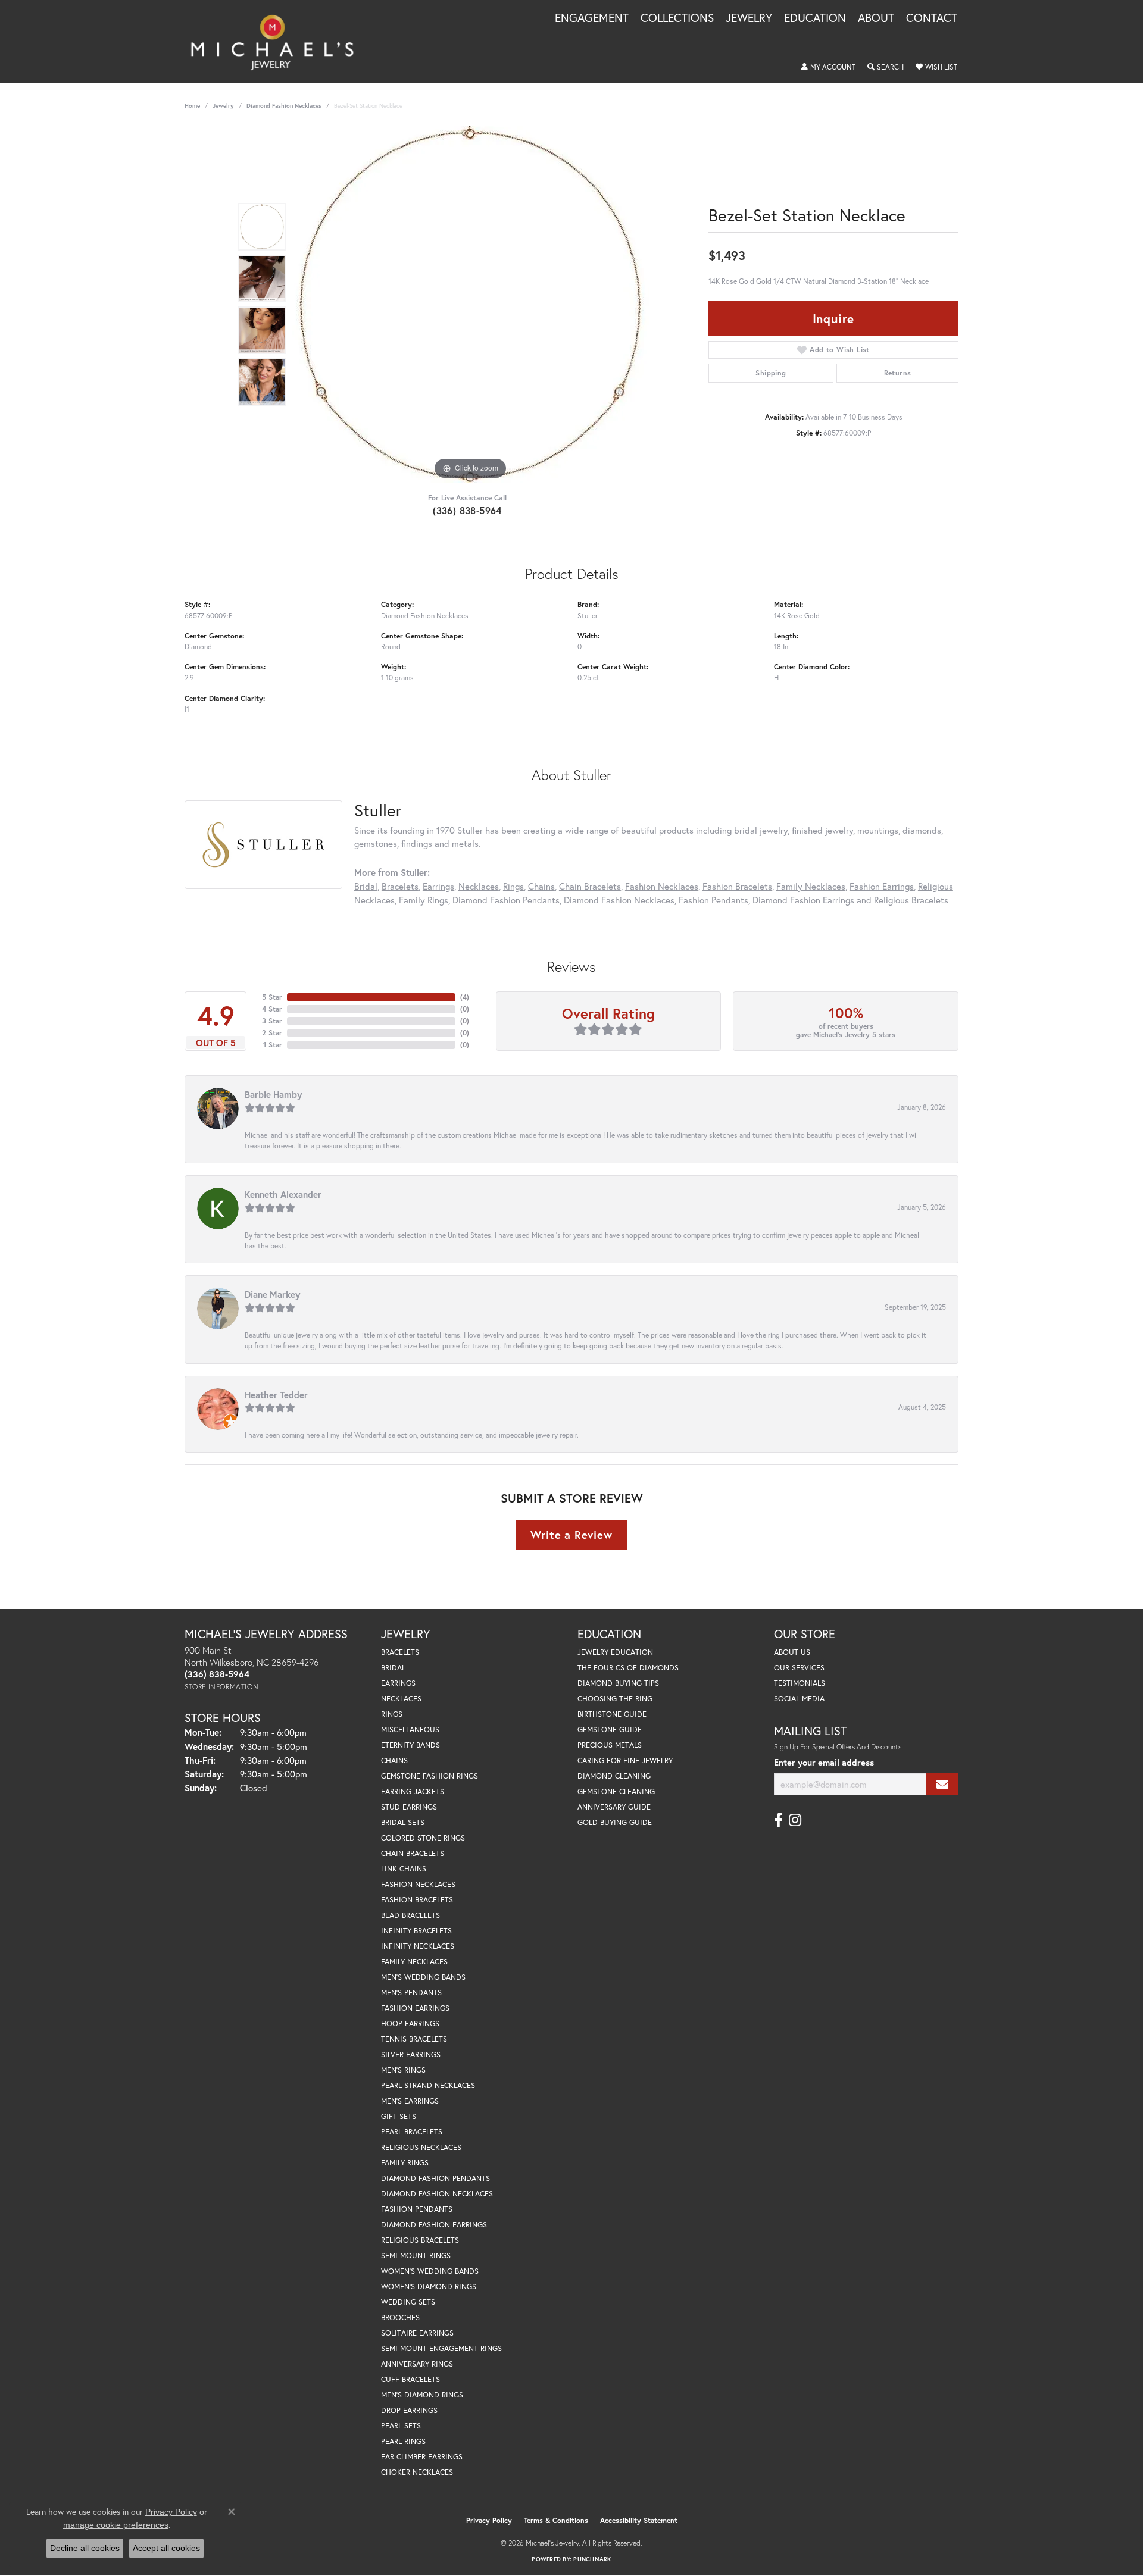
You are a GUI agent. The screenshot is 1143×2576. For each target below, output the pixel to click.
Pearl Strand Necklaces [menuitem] (428, 2085)
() (465, 997)
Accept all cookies (166, 2548)
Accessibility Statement (639, 2520)
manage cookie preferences (116, 2525)
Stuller (588, 615)
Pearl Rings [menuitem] (403, 2441)
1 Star (273, 1045)
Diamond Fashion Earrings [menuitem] (434, 2225)
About (876, 18)
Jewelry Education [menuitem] (615, 1652)
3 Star (272, 1021)
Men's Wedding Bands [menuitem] (423, 1977)
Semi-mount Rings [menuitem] (416, 2256)
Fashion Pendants (713, 900)
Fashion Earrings (882, 886)
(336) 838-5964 (467, 510)
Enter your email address (824, 1762)
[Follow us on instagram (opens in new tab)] (795, 1820)
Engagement (592, 18)
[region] (470, 304)
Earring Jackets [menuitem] (413, 1791)
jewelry (223, 106)
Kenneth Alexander (283, 1194)
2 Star (272, 1033)
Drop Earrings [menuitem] (409, 2410)
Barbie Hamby (273, 1094)
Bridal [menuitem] (393, 1668)
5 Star (272, 997)
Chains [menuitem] (394, 1760)
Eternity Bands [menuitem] (410, 1745)
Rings (513, 886)
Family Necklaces (811, 886)
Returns (898, 373)
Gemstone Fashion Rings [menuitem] (430, 1776)
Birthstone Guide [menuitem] (612, 1714)
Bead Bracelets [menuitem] (410, 1915)
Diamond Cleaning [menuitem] (614, 1776)
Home (192, 106)
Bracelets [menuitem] (400, 1652)
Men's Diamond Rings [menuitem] (422, 2395)
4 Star (272, 1009)
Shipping (771, 373)
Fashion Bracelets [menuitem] (417, 1900)
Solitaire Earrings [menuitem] (417, 2333)
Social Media (799, 1699)
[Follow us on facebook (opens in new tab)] (778, 1820)
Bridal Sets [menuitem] (403, 1822)
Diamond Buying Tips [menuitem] (618, 1683)
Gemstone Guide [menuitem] (610, 1730)
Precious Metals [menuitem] (610, 1745)
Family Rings (424, 900)
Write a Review (571, 1535)
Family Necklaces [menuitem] (414, 1962)
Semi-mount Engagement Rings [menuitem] (441, 2348)
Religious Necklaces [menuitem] (421, 2147)
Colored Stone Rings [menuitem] (423, 1838)
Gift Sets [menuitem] (399, 2116)
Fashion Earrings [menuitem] (415, 2008)
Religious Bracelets (911, 900)
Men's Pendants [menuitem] (411, 1993)
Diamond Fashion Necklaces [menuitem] (437, 2194)
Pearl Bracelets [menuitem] (412, 2132)
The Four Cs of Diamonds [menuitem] (628, 1668)
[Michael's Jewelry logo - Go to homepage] (278, 42)
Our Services (799, 1668)
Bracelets (400, 886)
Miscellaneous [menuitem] (410, 1730)
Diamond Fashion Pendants (506, 900)
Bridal (366, 886)
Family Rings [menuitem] (405, 2163)
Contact (932, 18)
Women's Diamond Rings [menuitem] (429, 2287)
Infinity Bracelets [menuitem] (416, 1931)
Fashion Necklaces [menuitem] (418, 1884)
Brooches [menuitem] (400, 2317)
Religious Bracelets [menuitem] (420, 2240)
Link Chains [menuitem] (404, 1869)
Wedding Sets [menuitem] (408, 2302)
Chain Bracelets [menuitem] (413, 1853)
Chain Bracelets (590, 886)
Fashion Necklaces (662, 886)
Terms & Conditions (556, 2520)
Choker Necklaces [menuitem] (417, 2472)
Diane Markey (272, 1294)
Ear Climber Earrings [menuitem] (422, 2457)
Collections (677, 18)
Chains (541, 886)
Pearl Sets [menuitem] (401, 2426)
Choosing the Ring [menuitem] (615, 1699)
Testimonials (800, 1683)
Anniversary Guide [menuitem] (614, 1807)
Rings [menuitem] (392, 1714)
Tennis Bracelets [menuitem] (414, 2039)
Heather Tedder (276, 1395)
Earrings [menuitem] (398, 1683)
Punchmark (592, 2559)
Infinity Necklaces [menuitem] (418, 1946)
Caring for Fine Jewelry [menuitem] (625, 1760)
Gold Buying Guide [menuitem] (615, 1822)
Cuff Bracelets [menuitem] (410, 2379)
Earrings (438, 886)
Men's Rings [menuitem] (403, 2070)
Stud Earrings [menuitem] (409, 1807)
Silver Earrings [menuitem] (411, 2054)
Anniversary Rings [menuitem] (417, 2364)
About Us (792, 1652)
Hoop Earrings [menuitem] (410, 2023)
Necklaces (479, 886)
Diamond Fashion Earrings (803, 900)
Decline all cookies (85, 2548)
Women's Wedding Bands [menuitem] (430, 2271)
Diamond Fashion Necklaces (284, 106)
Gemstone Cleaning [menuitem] (616, 1791)
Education (815, 18)
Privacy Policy (489, 2520)
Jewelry (749, 18)
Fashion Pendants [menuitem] (417, 2209)
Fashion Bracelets (737, 886)
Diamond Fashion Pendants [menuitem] (435, 2178)
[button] (828, 67)
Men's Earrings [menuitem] (410, 2101)
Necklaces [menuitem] (401, 1699)
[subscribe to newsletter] (942, 1784)
